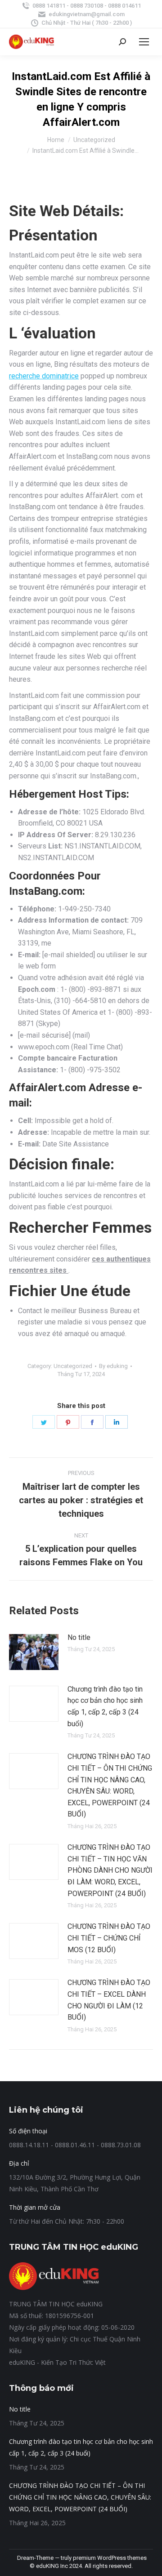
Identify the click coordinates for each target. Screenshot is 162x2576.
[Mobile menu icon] (144, 42)
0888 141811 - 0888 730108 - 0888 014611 (87, 6)
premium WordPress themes (110, 2558)
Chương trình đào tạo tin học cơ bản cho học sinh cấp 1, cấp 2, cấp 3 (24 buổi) (105, 1706)
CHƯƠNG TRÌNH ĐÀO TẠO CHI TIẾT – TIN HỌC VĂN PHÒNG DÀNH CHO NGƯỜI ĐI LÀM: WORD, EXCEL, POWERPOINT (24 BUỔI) (110, 1870)
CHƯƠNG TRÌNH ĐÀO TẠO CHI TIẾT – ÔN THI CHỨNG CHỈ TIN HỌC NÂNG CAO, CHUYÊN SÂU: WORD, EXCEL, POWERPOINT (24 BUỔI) (110, 1785)
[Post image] (34, 1652)
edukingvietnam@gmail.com (87, 14)
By (113, 1366)
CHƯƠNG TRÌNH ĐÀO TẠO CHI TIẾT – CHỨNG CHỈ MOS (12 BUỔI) (109, 1938)
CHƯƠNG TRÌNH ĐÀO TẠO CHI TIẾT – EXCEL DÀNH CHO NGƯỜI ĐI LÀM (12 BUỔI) (109, 2000)
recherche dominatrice (44, 376)
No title (79, 1637)
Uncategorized (73, 1366)
